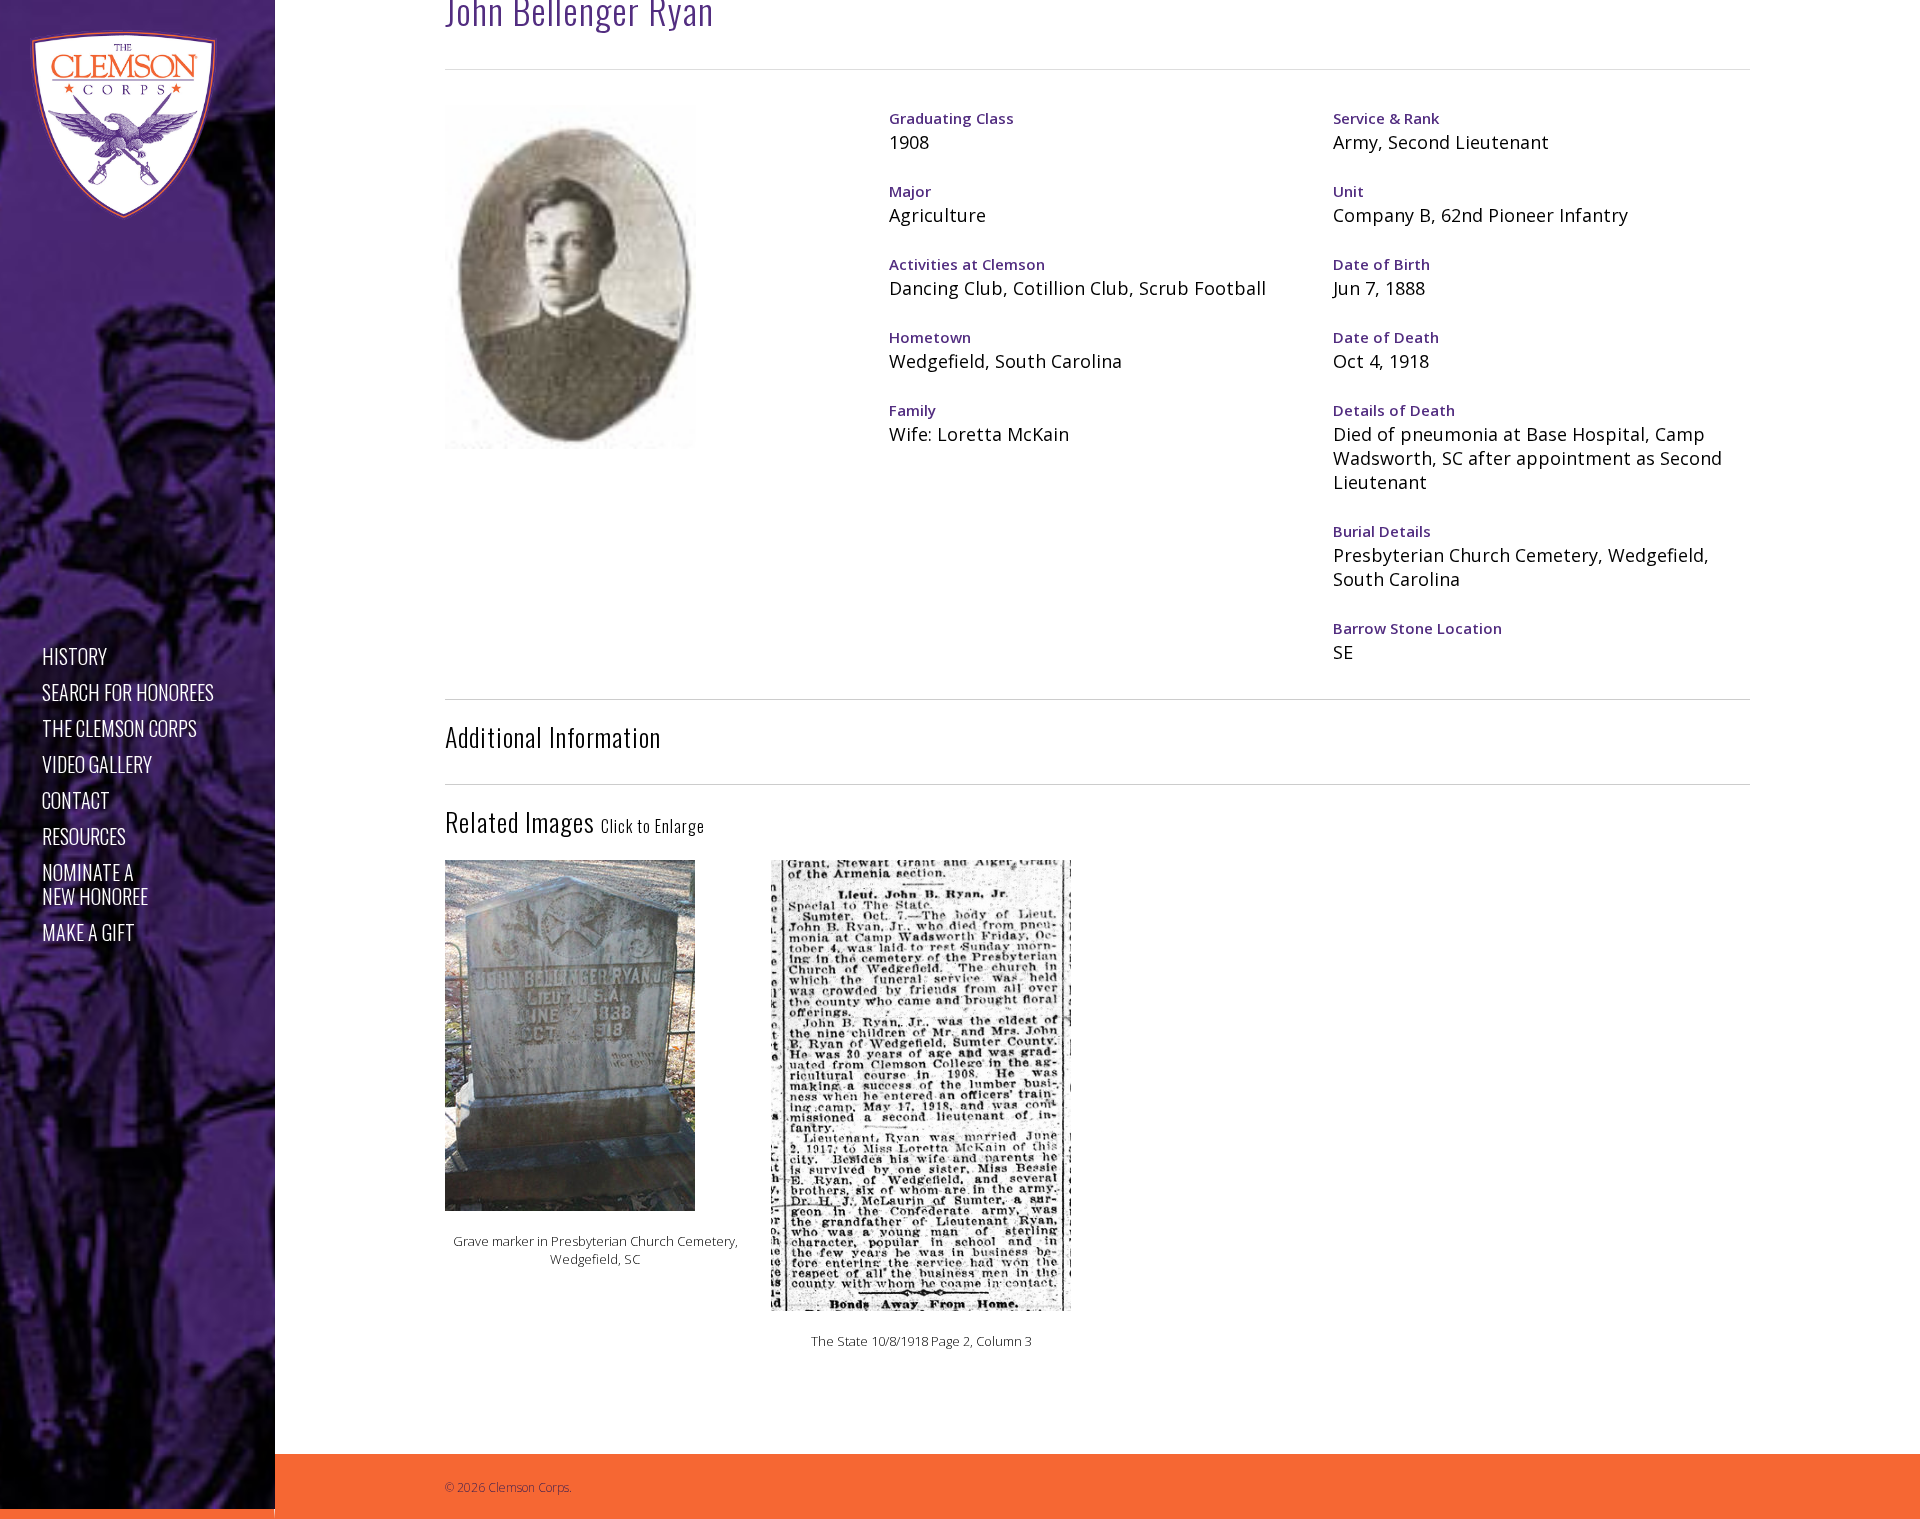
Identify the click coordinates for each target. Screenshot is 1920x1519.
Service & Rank (1386, 118)
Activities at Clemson (967, 264)
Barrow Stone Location (1417, 628)
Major (910, 191)
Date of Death (1386, 337)
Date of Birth (1381, 264)
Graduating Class (951, 118)
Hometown (930, 337)
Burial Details (1382, 531)
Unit (1348, 191)
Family (912, 410)
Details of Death (1394, 410)
